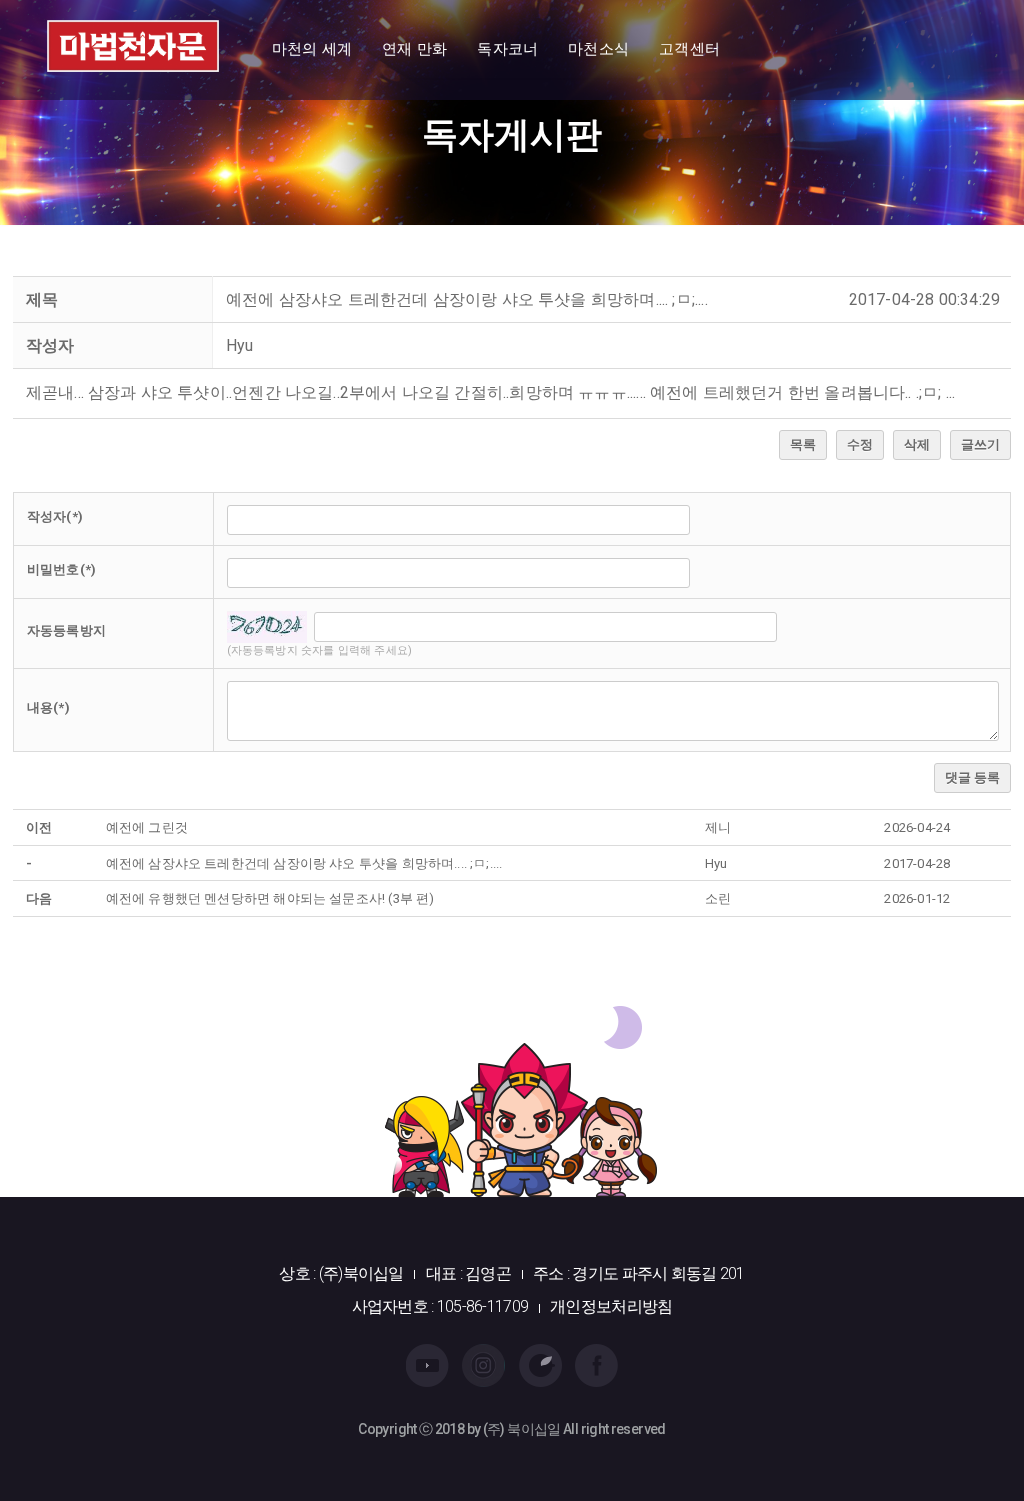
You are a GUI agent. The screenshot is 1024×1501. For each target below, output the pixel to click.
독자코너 (507, 49)
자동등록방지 (66, 630)
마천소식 (598, 49)
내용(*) (48, 707)
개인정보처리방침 (611, 1306)
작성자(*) (55, 516)
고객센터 (689, 49)
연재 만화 (414, 49)
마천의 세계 (312, 49)
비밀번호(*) (61, 569)
